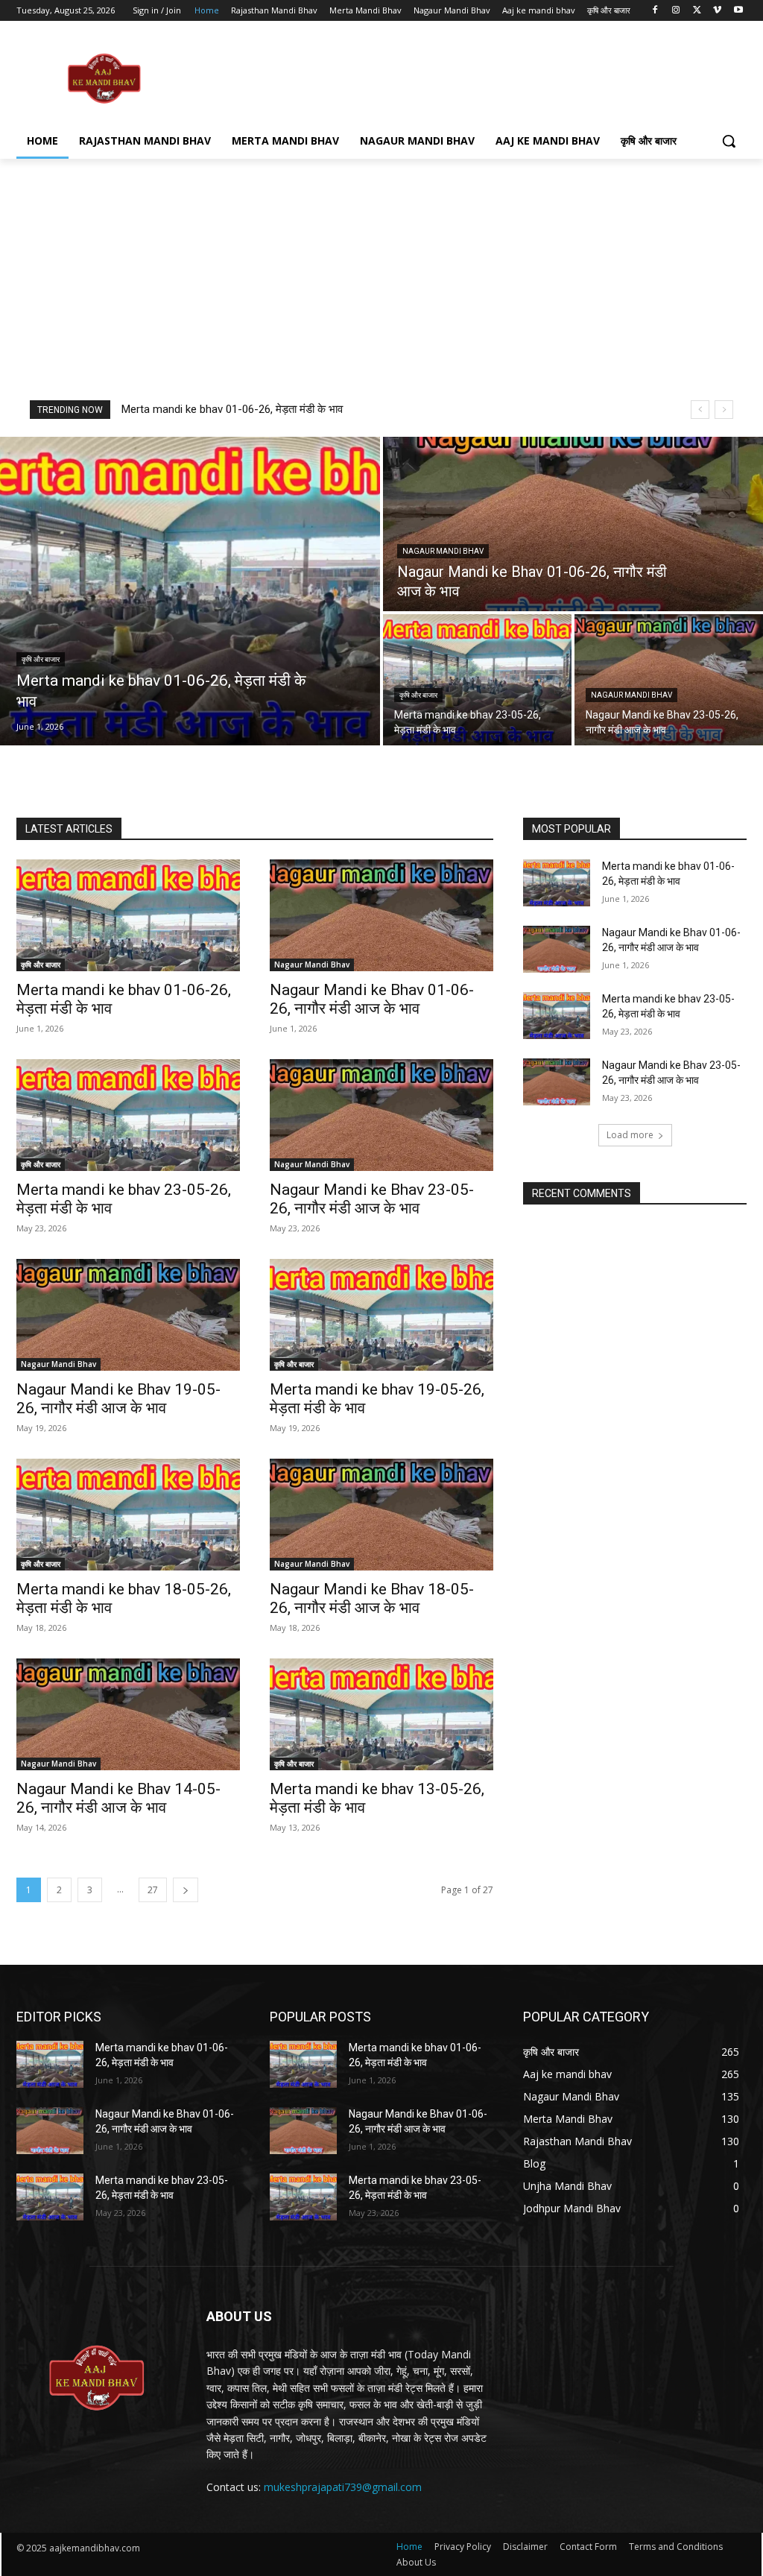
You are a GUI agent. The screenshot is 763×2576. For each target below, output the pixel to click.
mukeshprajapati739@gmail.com (343, 2487)
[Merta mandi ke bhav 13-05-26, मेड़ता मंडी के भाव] (381, 1714)
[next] (724, 410)
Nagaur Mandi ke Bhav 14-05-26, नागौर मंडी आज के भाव (118, 1798)
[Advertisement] (366, 78)
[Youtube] (738, 11)
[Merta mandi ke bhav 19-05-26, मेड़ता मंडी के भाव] (381, 1315)
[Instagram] (676, 11)
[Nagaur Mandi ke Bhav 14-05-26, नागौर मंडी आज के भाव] (128, 1714)
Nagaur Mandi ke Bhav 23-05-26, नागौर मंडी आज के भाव (372, 1199)
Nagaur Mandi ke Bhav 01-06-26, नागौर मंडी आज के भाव (372, 999)
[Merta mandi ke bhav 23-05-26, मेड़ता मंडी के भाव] (477, 680)
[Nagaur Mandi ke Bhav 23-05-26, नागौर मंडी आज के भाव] (669, 680)
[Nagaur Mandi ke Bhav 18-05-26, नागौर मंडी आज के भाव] (381, 1515)
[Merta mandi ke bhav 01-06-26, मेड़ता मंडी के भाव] (190, 591)
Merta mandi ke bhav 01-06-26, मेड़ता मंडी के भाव (232, 409)
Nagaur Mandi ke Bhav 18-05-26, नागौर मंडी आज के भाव (372, 1598)
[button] (729, 141)
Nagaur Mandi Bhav (443, 551)
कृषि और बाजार (41, 659)
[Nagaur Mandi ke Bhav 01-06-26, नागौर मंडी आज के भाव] (573, 524)
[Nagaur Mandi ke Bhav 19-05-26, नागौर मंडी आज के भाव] (128, 1315)
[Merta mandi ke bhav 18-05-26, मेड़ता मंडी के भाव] (128, 1515)
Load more (630, 1135)
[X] (697, 11)
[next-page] (186, 1890)
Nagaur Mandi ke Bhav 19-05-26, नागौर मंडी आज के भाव (118, 1399)
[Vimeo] (717, 11)
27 (153, 1890)
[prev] (700, 410)
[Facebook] (655, 11)
